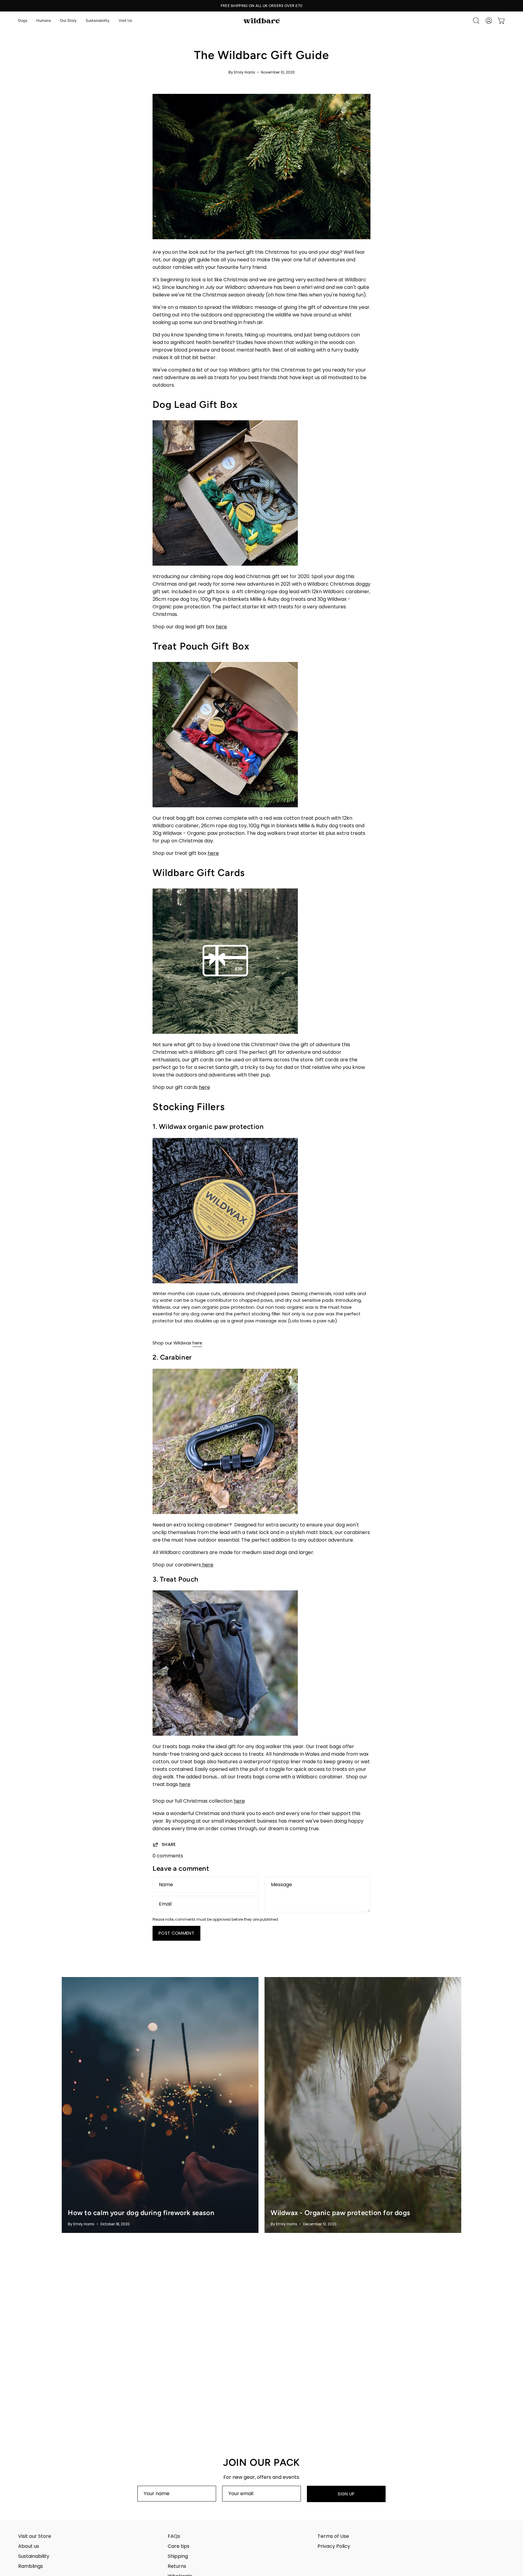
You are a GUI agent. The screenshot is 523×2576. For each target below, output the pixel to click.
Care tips (179, 2546)
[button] (23, 21)
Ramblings (31, 2566)
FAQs (174, 2536)
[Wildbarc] (261, 21)
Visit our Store (35, 2536)
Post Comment (176, 1933)
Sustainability (34, 2556)
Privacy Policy (334, 2546)
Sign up (346, 2494)
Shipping (178, 2556)
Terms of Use (333, 2536)
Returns (177, 2566)
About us (29, 2546)
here (221, 627)
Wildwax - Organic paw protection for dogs (340, 2213)
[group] (261, 6)
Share (169, 1844)
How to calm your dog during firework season (141, 2213)
